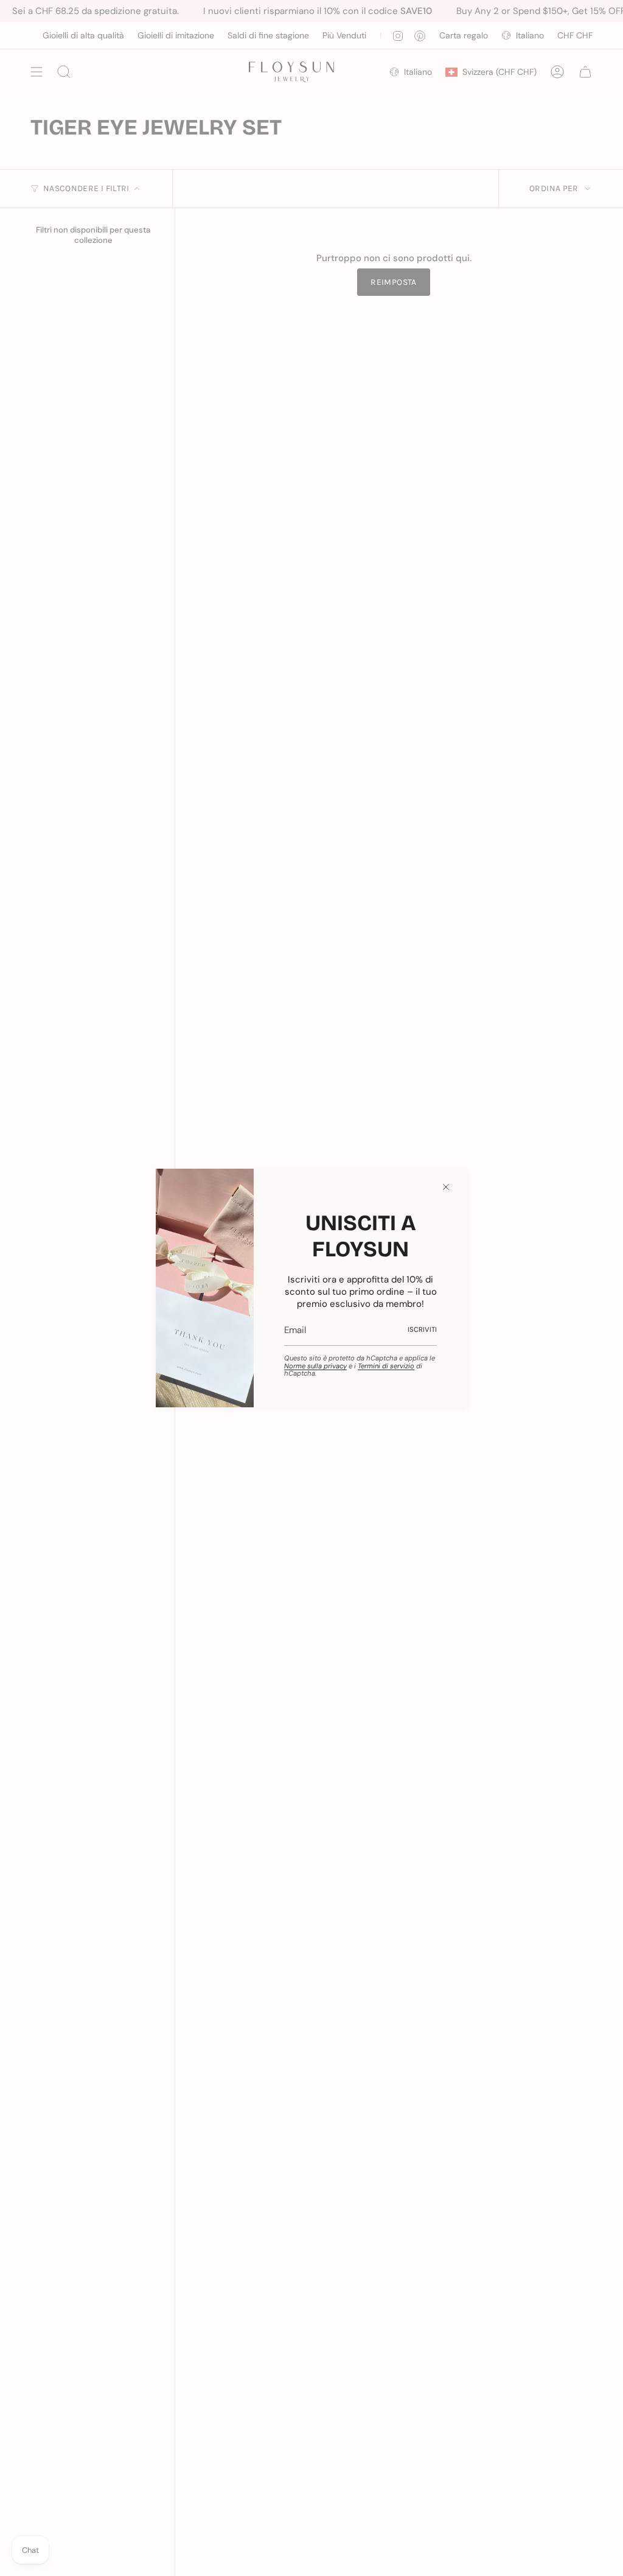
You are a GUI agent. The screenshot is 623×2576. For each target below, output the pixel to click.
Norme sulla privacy (315, 1366)
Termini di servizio (386, 1366)
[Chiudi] (446, 1187)
